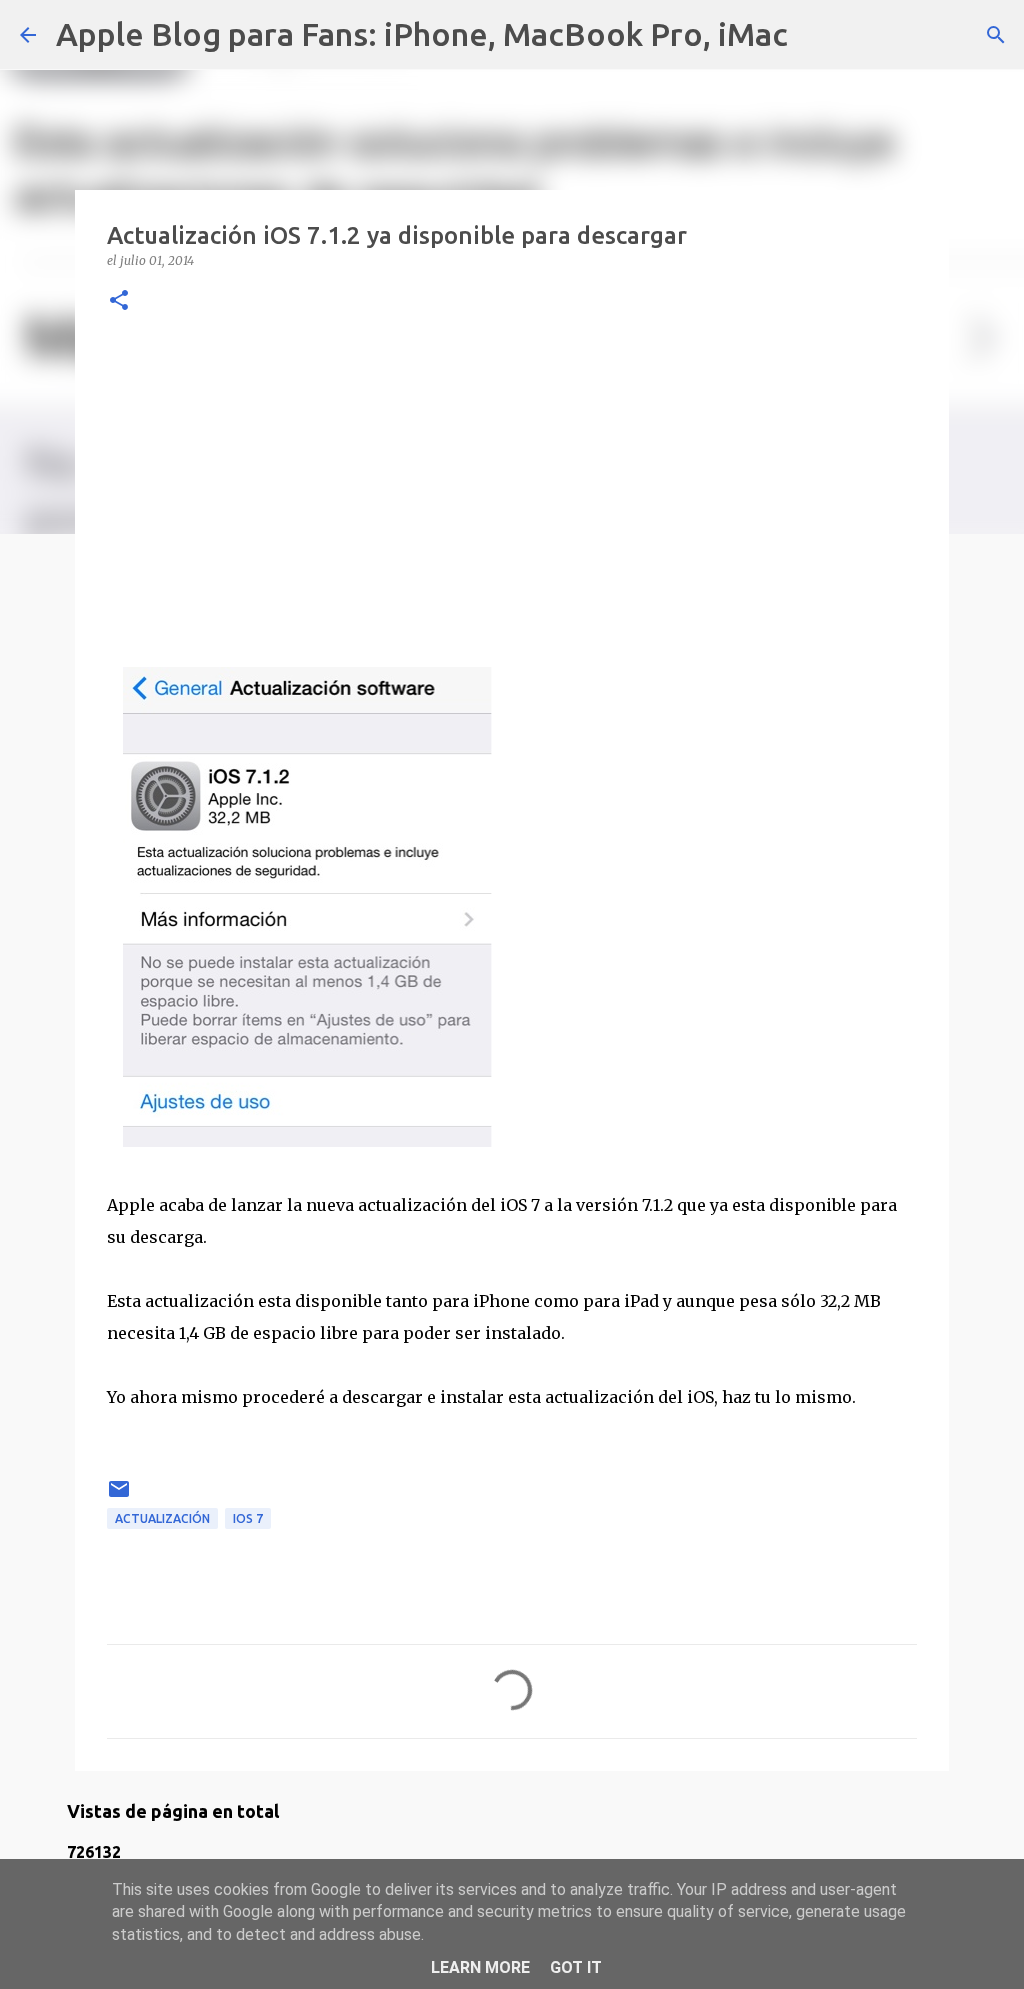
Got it (576, 1967)
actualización (162, 1518)
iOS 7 (248, 1518)
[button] (119, 301)
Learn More (480, 1967)
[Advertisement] (512, 487)
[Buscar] (816, 35)
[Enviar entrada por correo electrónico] (119, 1496)
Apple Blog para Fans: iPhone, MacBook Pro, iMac (422, 34)
